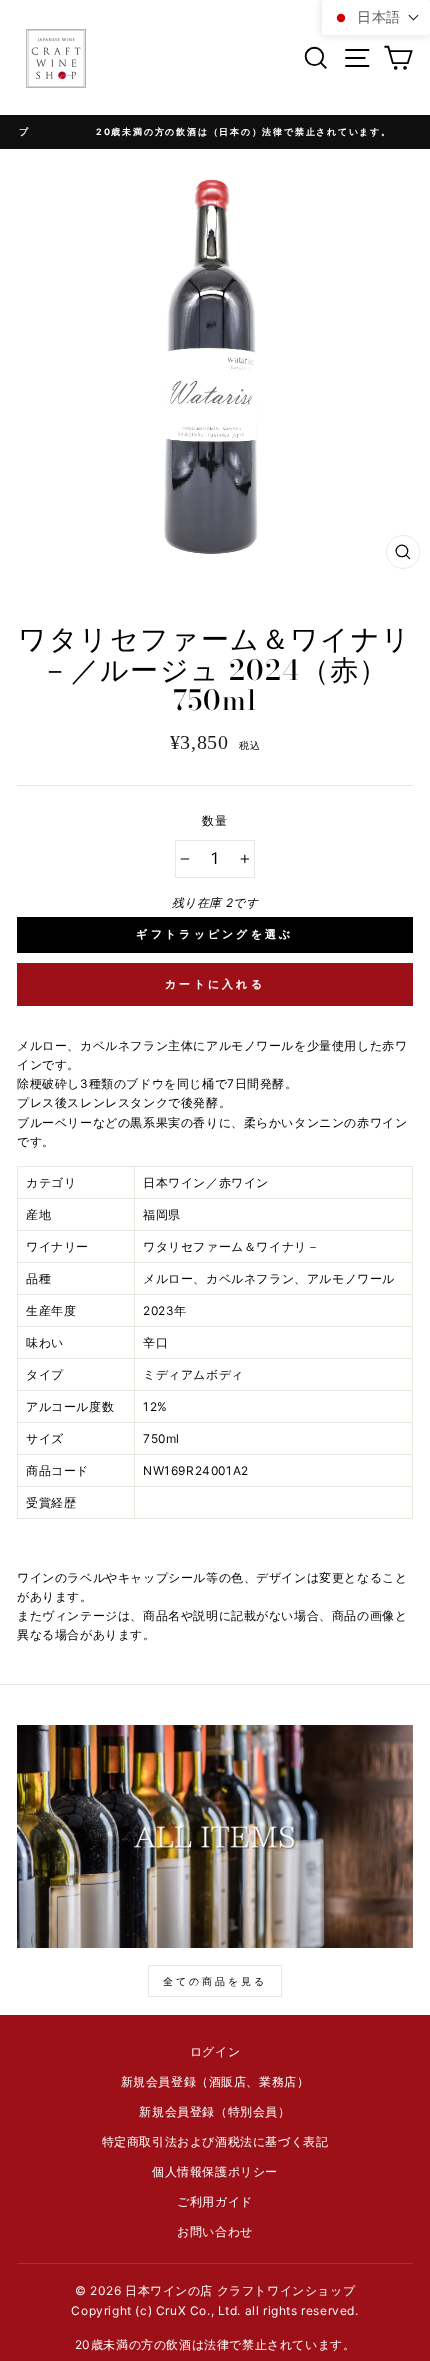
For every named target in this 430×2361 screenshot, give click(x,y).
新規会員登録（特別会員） (214, 2111)
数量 (215, 820)
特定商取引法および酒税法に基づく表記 (215, 2141)
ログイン (215, 2051)
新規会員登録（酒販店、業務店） (215, 2081)
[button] (376, 17)
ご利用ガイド (215, 2201)
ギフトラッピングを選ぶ (214, 934)
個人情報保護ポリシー (215, 2171)
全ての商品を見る (215, 1981)
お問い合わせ (215, 2231)
